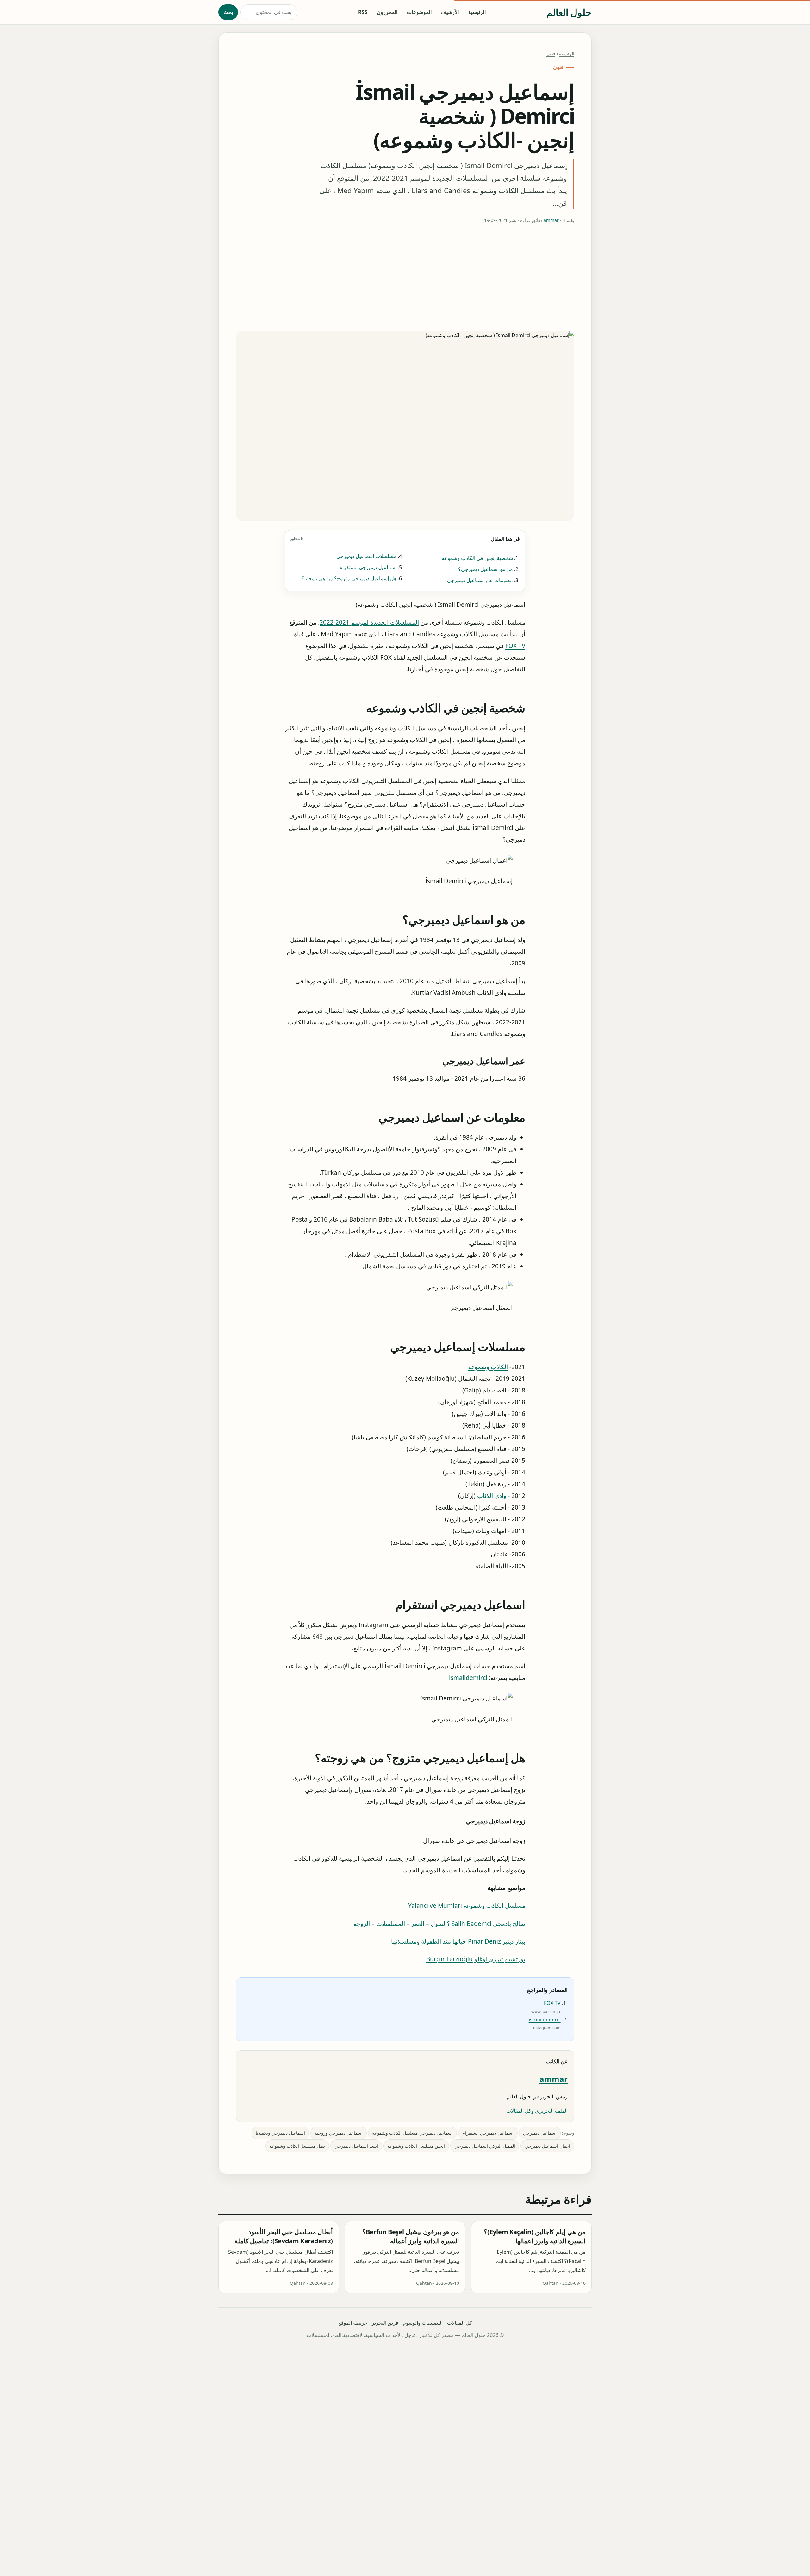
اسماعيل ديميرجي (540, 2133)
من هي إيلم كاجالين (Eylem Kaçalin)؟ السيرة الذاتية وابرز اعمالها (535, 2237)
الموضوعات (419, 12)
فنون (551, 54)
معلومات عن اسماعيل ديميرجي (480, 580)
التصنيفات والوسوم (423, 2323)
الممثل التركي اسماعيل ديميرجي (485, 2146)
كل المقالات (460, 2323)
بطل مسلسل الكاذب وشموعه (297, 2146)
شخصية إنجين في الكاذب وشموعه (477, 558)
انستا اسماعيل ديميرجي (356, 2146)
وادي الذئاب (492, 1496)
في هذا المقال (405, 539)
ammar (551, 220)
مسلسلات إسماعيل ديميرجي (366, 556)
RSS (363, 12)
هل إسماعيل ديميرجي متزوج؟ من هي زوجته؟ (349, 578)
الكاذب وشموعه (488, 1367)
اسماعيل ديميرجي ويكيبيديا (280, 2133)
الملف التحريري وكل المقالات (537, 2111)
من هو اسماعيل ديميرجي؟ (486, 569)
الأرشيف (450, 12)
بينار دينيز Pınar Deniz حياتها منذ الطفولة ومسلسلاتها (458, 1941)
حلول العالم (569, 12)
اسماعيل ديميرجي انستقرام (368, 567)
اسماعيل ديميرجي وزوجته (339, 2133)
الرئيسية (477, 12)
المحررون (387, 12)
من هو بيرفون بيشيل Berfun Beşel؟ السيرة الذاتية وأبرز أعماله (411, 2237)
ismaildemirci (468, 1678)
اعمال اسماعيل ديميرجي (547, 2146)
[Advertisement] (405, 278)
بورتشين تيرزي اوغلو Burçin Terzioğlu (476, 1959)
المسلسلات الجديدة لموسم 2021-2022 (369, 622)
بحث (228, 12)
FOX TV (515, 646)
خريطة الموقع (353, 2323)
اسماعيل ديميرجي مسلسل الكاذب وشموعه (412, 2133)
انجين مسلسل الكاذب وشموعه (416, 2146)
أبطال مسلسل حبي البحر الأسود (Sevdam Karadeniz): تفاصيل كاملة (284, 2237)
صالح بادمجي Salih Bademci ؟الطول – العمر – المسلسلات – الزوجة (439, 1923)
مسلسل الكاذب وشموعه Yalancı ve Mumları (467, 1906)
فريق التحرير (385, 2323)
